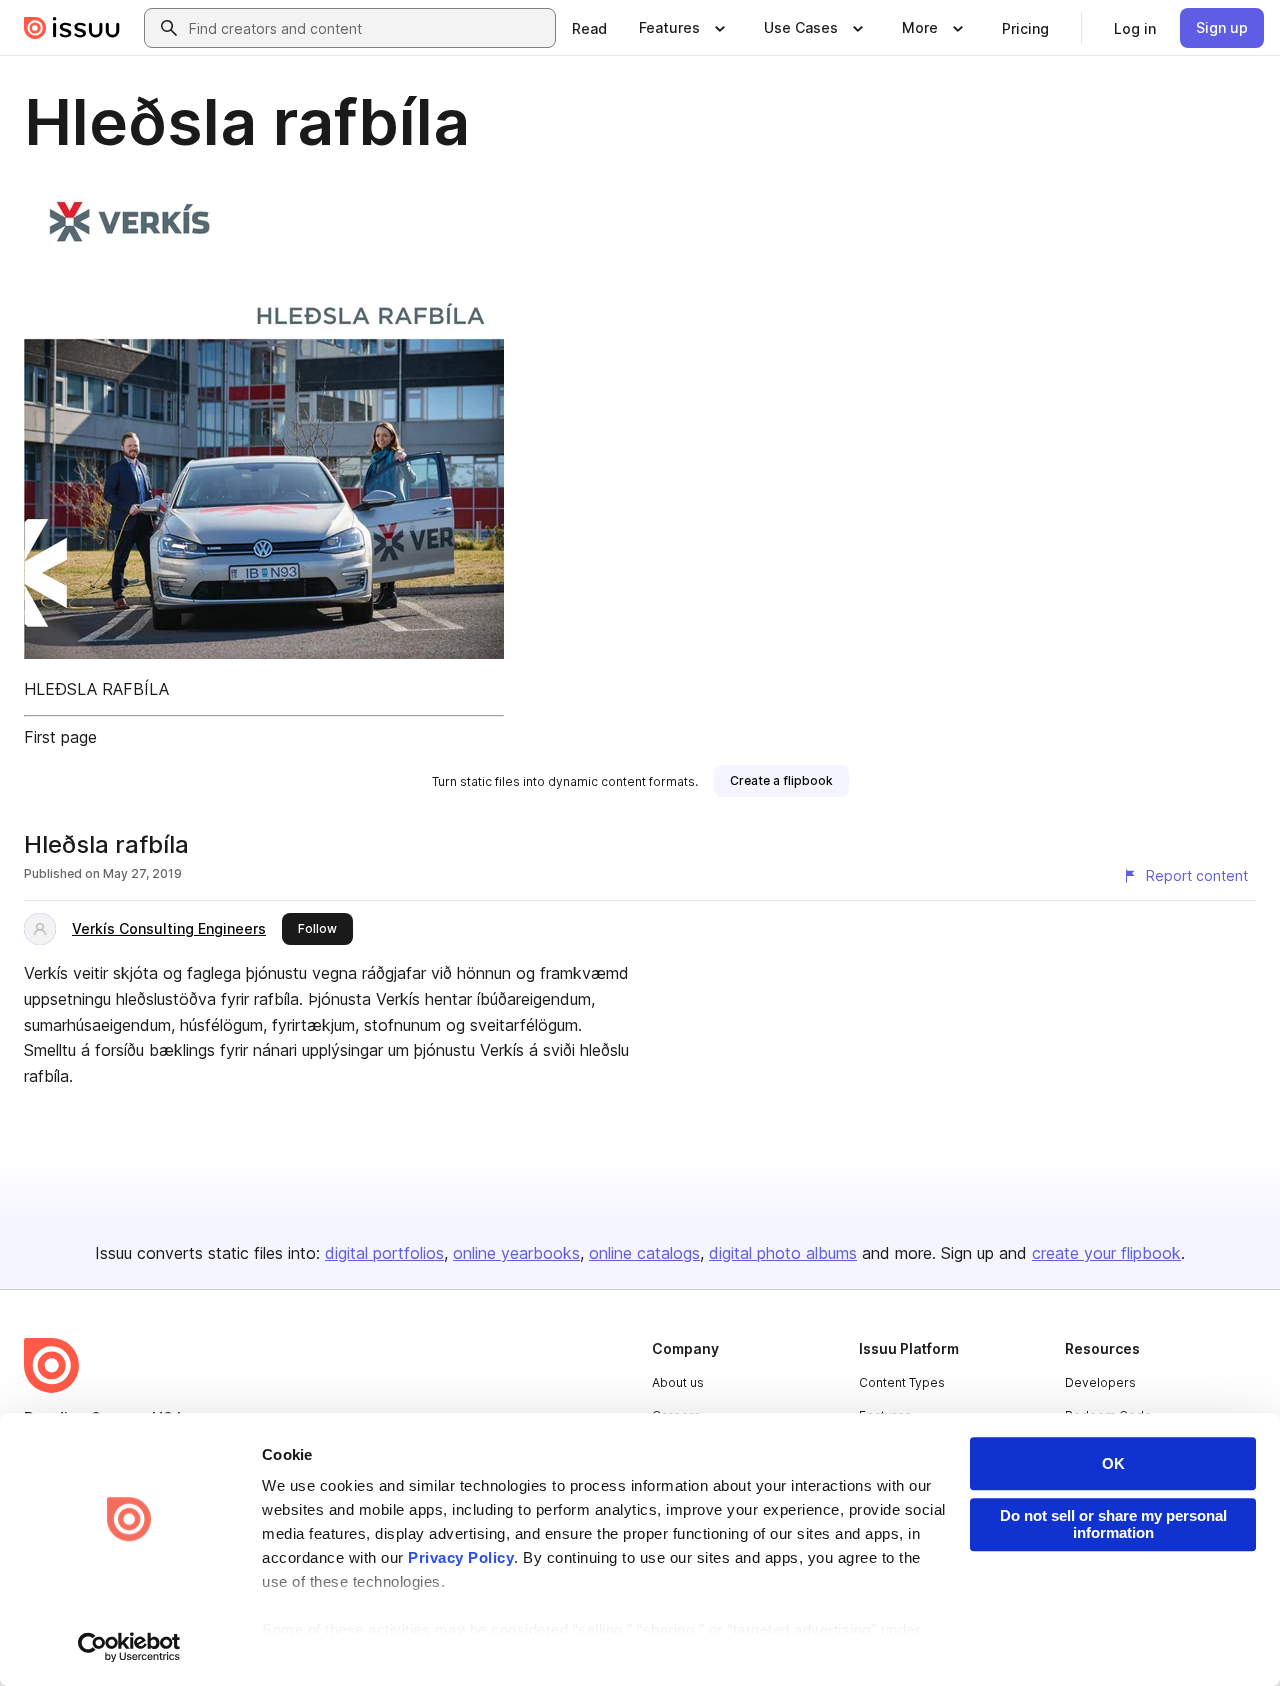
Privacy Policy (461, 1557)
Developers (1100, 1382)
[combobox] (368, 28)
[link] (589, 28)
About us (678, 1382)
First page (60, 737)
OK (1113, 1463)
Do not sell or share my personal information (1113, 1524)
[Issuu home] (72, 28)
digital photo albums (783, 1253)
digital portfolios (384, 1253)
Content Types (902, 1382)
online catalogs (644, 1253)
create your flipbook (1106, 1253)
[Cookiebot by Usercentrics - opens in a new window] (129, 1647)
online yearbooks (516, 1253)
